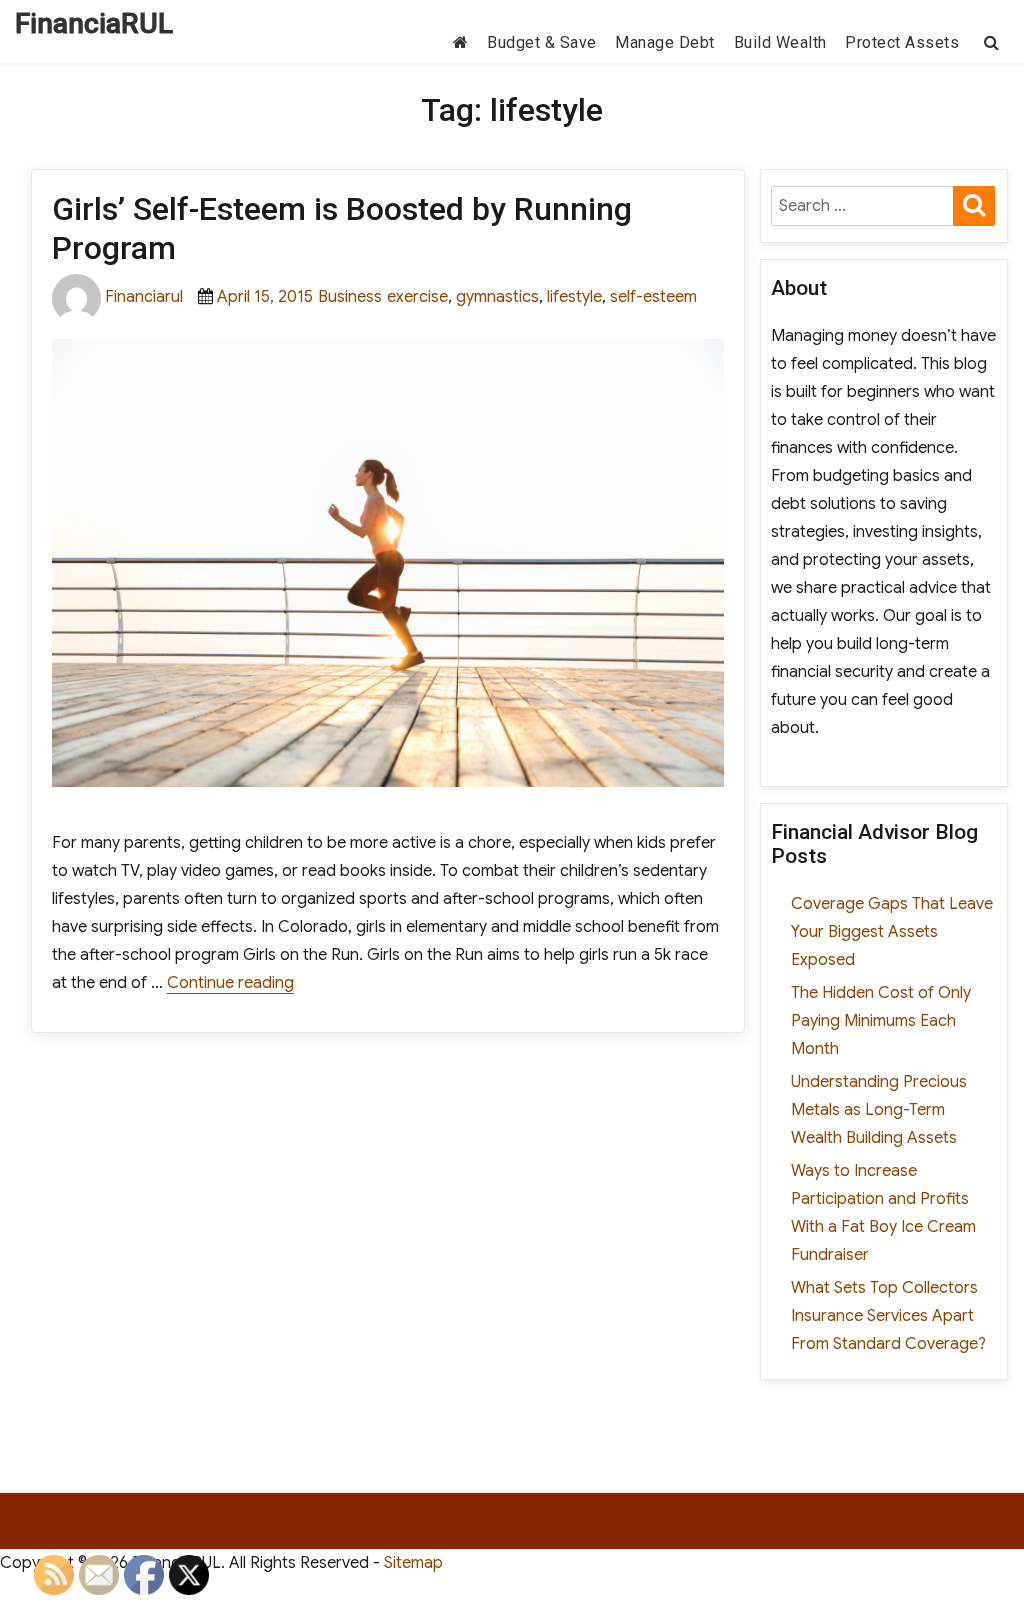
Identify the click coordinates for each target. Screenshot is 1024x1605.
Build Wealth (780, 42)
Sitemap (413, 1563)
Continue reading (230, 983)
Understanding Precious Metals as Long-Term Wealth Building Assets (879, 1110)
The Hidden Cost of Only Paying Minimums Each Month (881, 1021)
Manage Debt (665, 42)
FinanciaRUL (94, 23)
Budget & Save (542, 42)
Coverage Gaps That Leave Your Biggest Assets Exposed (892, 932)
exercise (417, 297)
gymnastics (497, 297)
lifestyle (574, 297)
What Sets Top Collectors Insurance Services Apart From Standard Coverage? (888, 1316)
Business (350, 297)
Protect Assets (902, 42)
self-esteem (653, 297)
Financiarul (144, 297)
